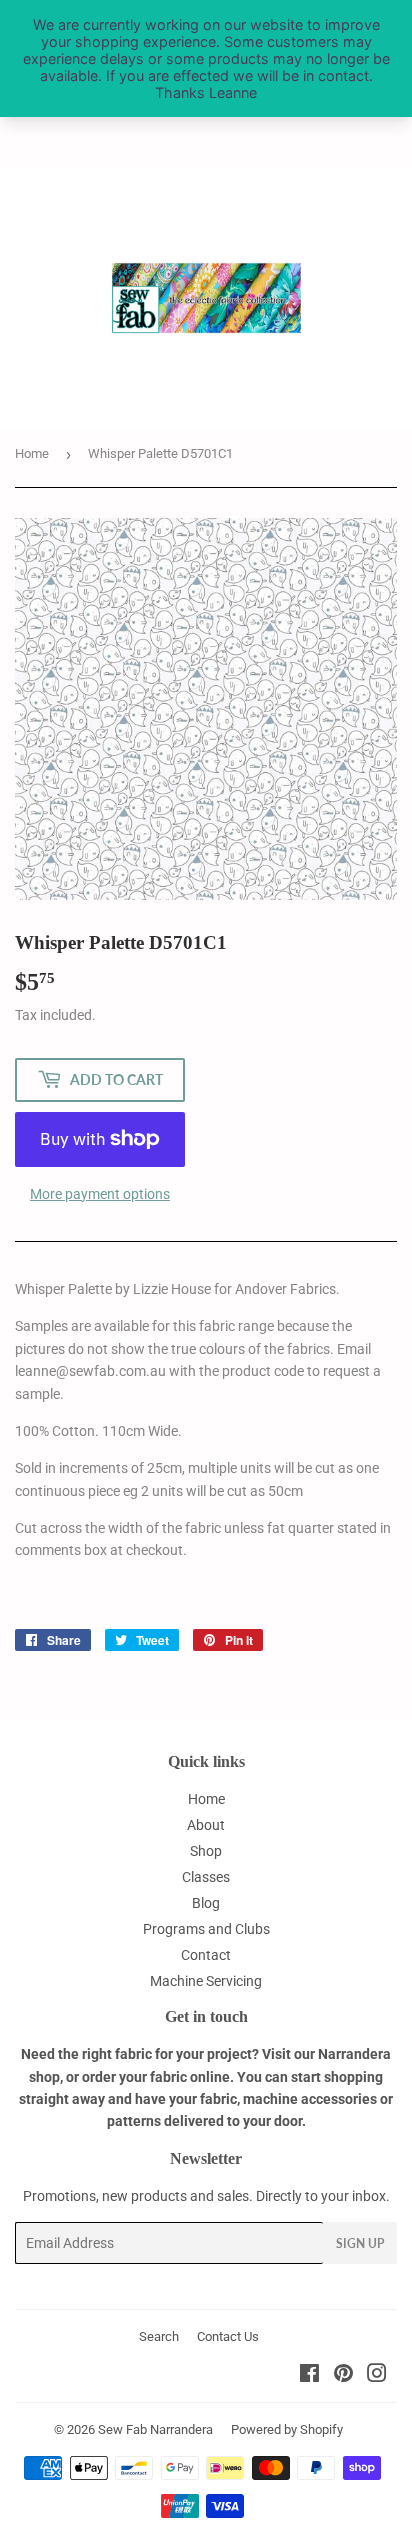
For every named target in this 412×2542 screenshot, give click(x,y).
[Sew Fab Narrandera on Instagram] (377, 2376)
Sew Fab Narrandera (155, 2429)
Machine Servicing (206, 1981)
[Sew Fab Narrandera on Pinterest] (343, 2376)
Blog (206, 1903)
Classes (206, 1877)
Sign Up (360, 2243)
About (206, 1825)
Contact (206, 1955)
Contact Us (228, 2336)
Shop (206, 1851)
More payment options (100, 1194)
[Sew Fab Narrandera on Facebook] (309, 2376)
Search (159, 2336)
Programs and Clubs (206, 1929)
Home (32, 453)
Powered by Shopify (287, 2429)
